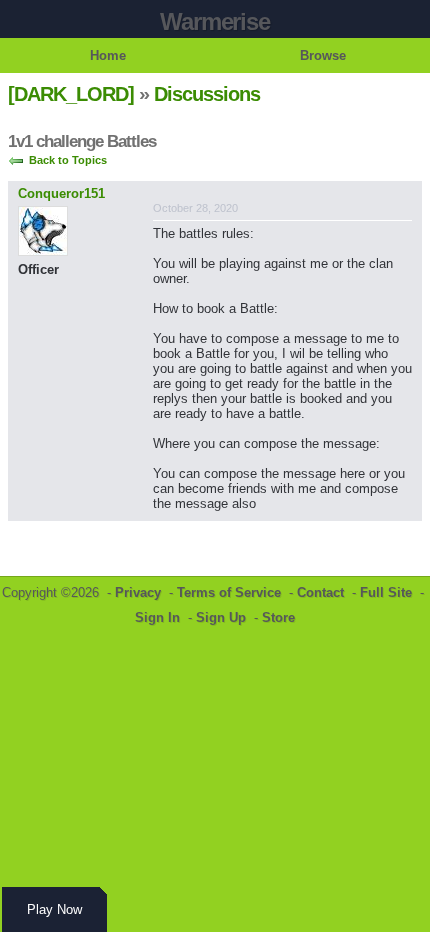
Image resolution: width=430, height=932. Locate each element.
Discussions (207, 94)
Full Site (386, 592)
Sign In (157, 617)
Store (278, 617)
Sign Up (221, 617)
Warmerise (214, 21)
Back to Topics (68, 160)
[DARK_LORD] (71, 94)
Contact (320, 592)
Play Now (54, 909)
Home (108, 55)
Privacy (138, 592)
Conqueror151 (61, 193)
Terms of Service (229, 592)
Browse (323, 55)
